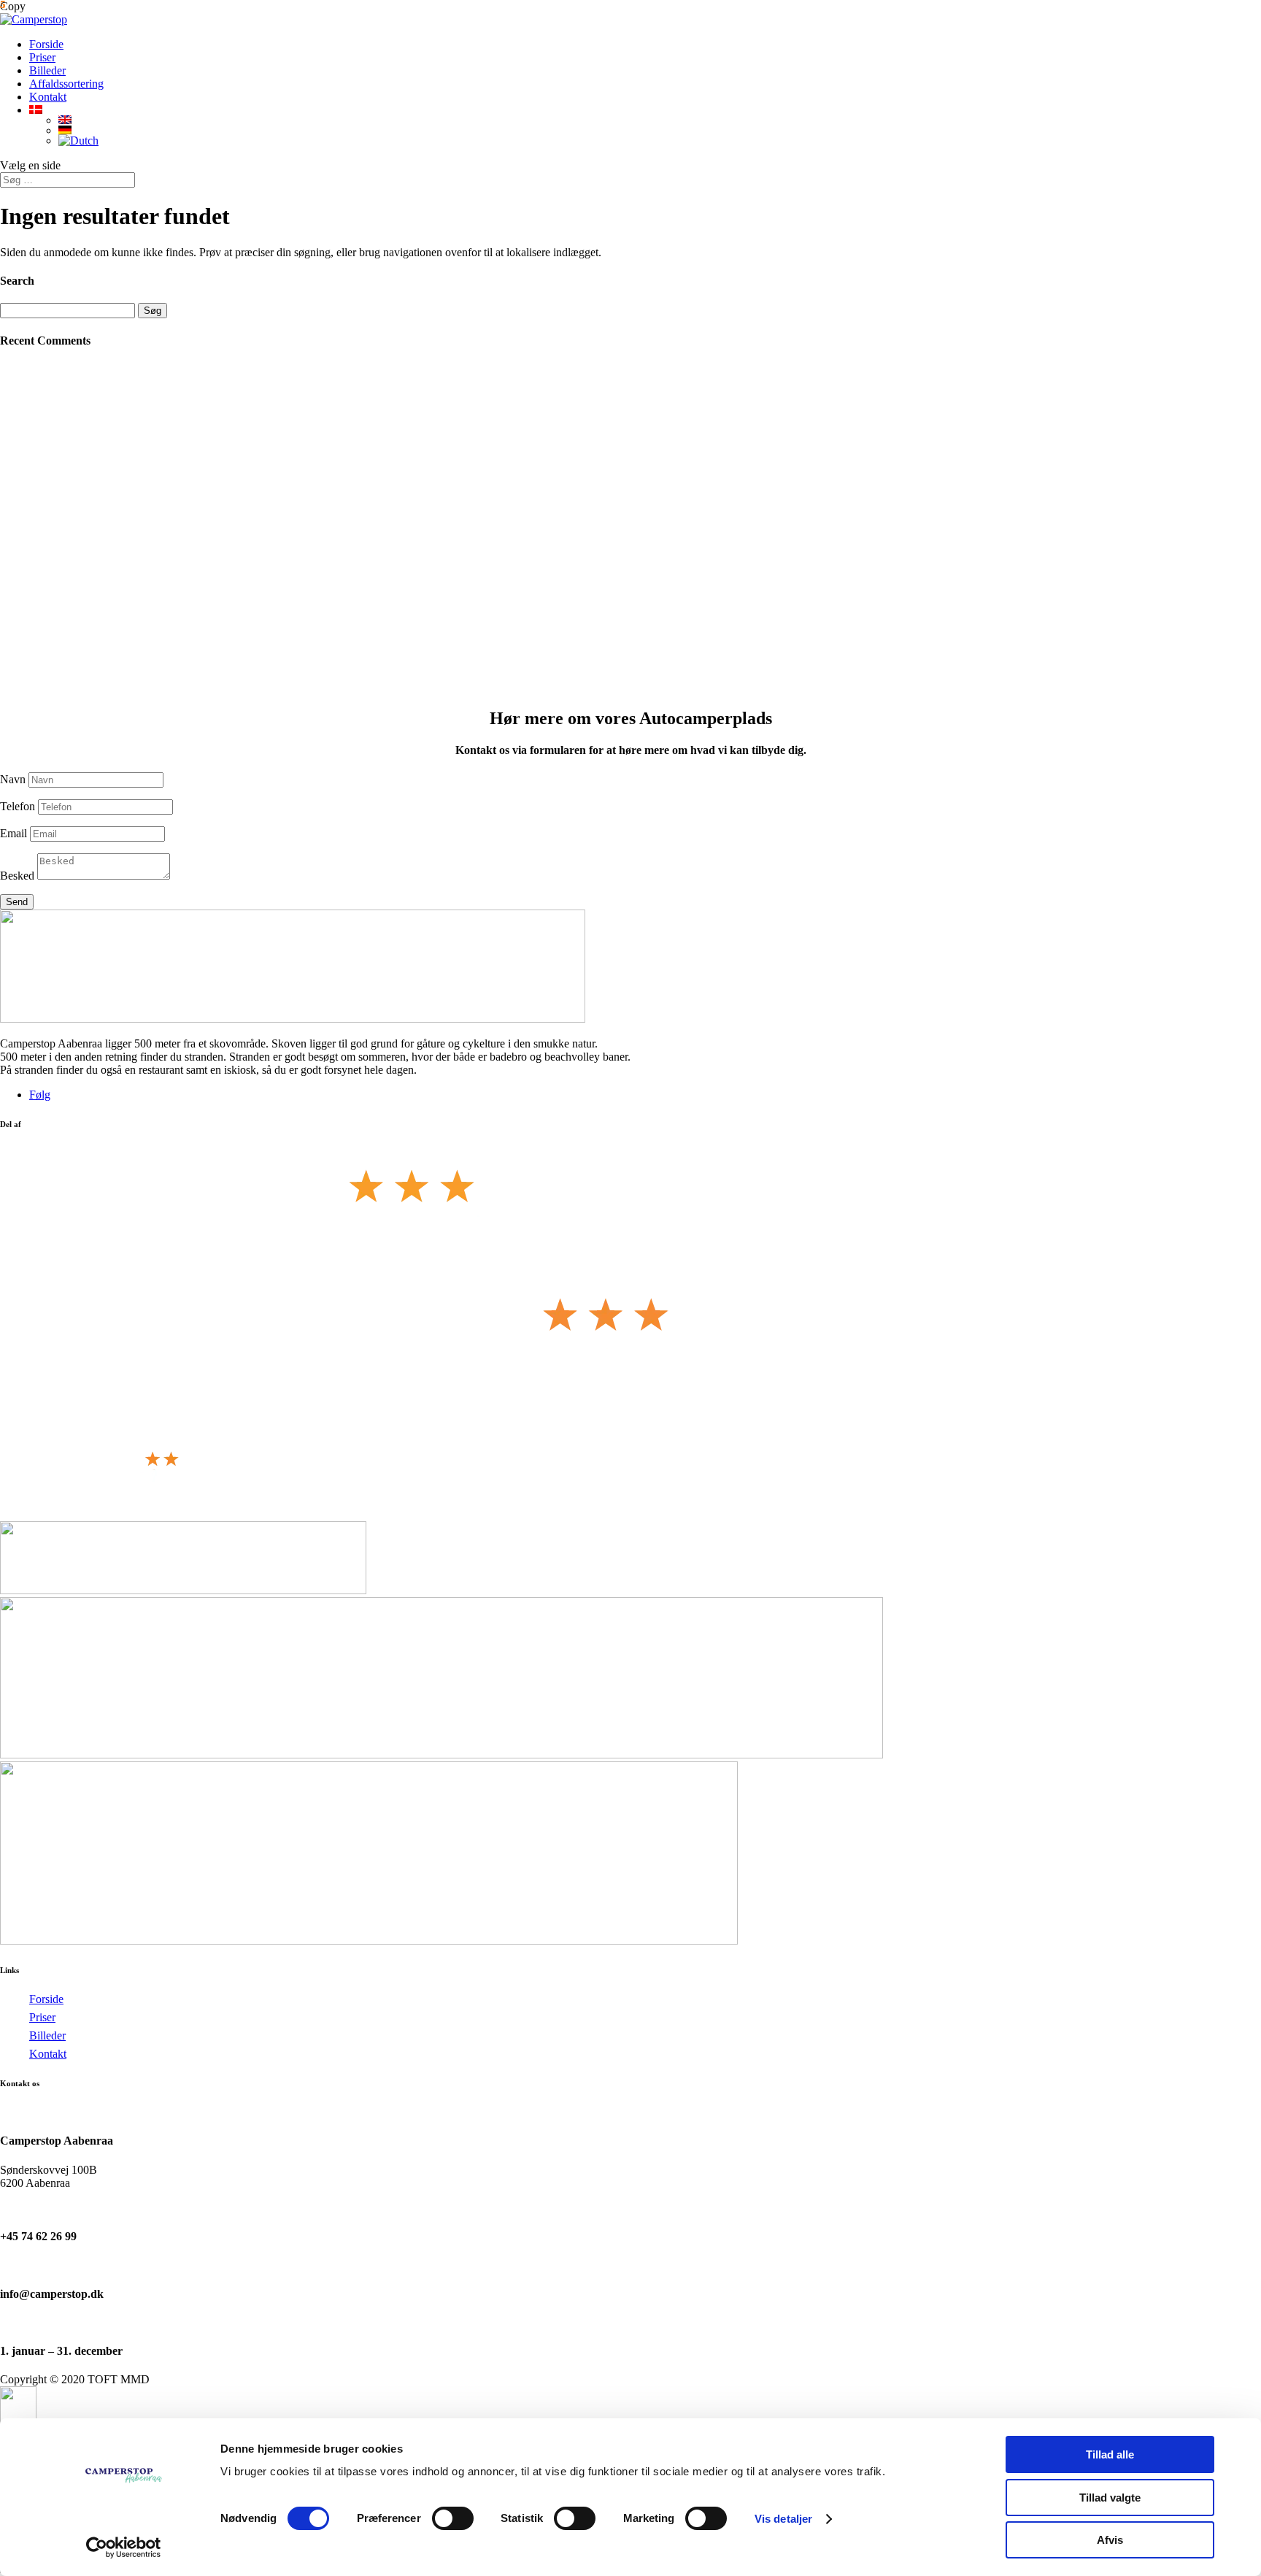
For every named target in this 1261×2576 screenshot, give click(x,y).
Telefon (18, 806)
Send (17, 902)
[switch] (453, 2518)
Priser (42, 57)
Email (14, 833)
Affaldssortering (66, 84)
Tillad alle (1110, 2454)
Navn (13, 779)
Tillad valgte (1110, 2498)
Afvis (1110, 2540)
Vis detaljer (783, 2519)
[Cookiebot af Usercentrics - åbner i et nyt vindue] (124, 2548)
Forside (46, 44)
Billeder (47, 70)
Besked (17, 876)
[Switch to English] (660, 120)
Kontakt (48, 97)
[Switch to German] (660, 130)
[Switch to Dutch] (660, 141)
